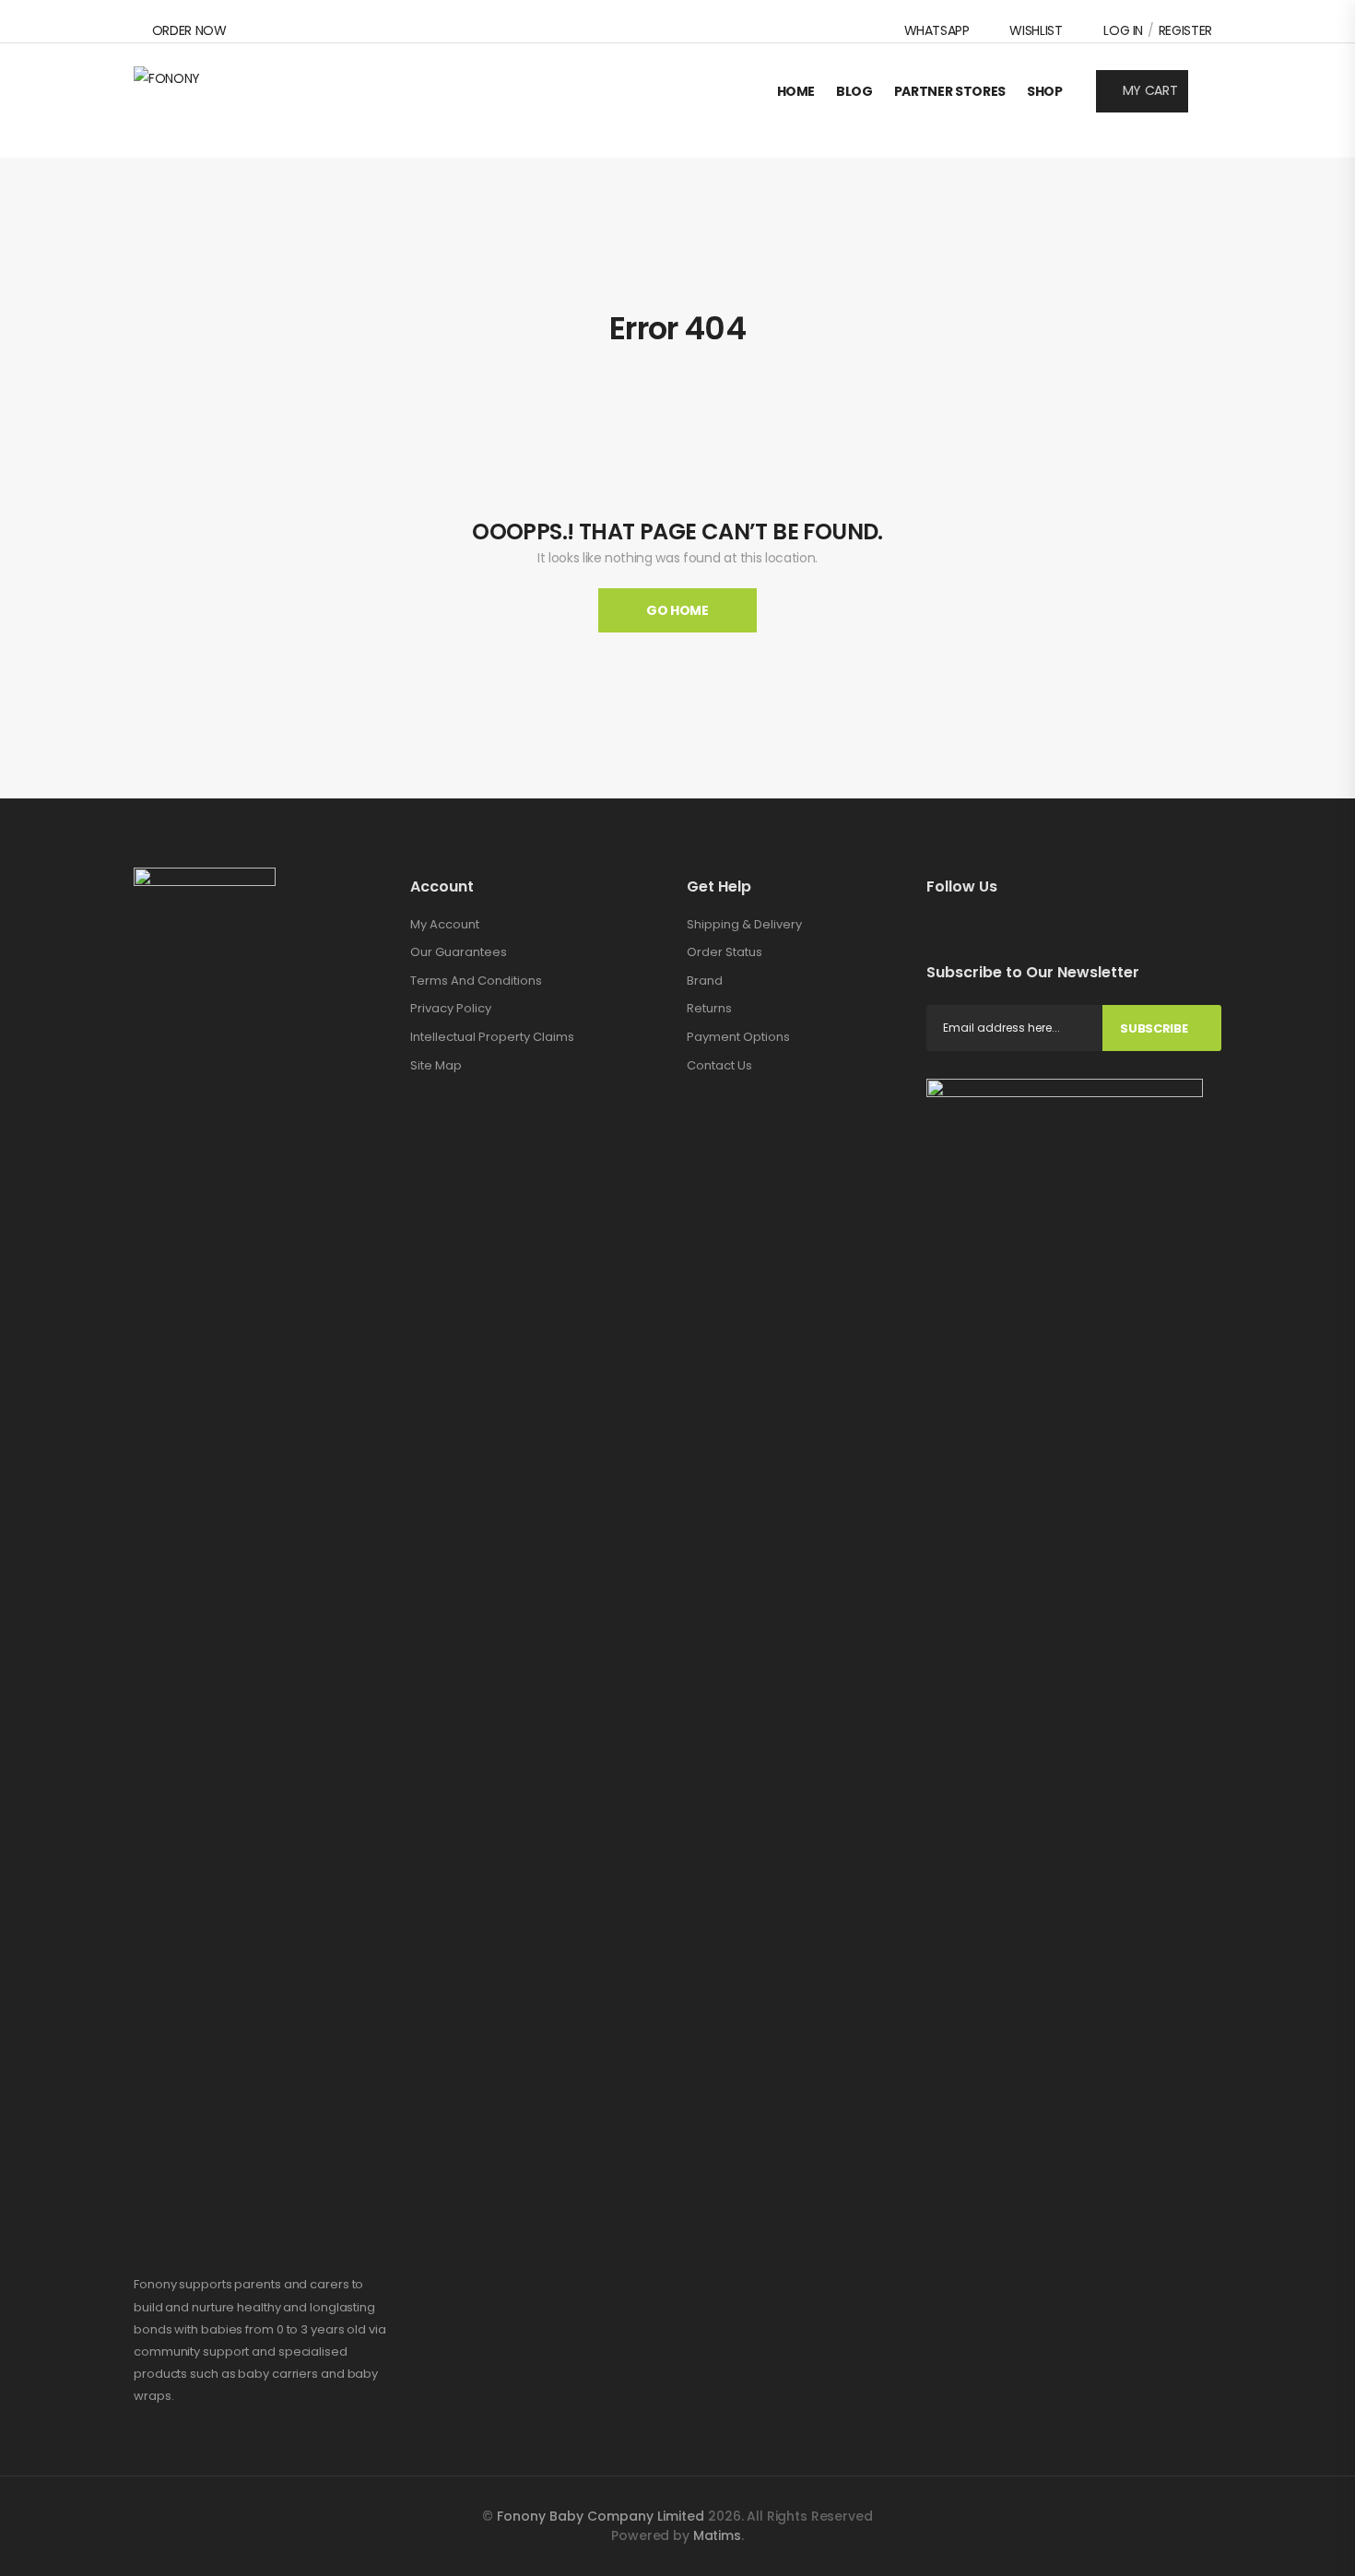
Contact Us (719, 1065)
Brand (705, 981)
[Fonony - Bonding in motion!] (205, 91)
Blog (854, 91)
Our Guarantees (459, 952)
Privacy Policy (451, 1008)
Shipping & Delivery (744, 924)
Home (796, 91)
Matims (717, 2535)
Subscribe (1154, 1028)
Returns (709, 1008)
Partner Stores (950, 91)
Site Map (436, 1065)
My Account (445, 924)
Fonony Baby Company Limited (602, 2516)
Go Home (677, 610)
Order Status (725, 952)
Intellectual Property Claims (492, 1037)
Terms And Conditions (476, 981)
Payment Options (738, 1037)
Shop (1045, 91)
